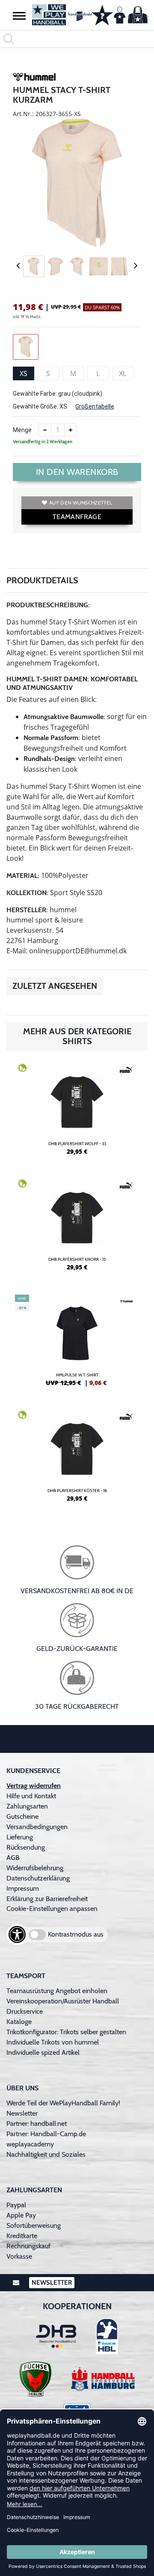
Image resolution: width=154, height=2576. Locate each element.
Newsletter (22, 2113)
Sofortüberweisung (34, 2225)
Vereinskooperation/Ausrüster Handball (63, 2001)
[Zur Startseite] (58, 15)
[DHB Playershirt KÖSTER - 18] (77, 1460)
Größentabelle (95, 406)
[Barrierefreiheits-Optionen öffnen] (17, 1934)
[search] (77, 39)
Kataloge (19, 2022)
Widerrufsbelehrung (35, 1868)
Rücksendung (26, 1847)
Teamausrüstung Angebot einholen (57, 1991)
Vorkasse (19, 2256)
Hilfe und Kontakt (31, 1796)
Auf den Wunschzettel (81, 503)
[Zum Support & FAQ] (102, 14)
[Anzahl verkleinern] (45, 430)
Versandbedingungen (37, 1827)
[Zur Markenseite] (34, 78)
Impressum (23, 1888)
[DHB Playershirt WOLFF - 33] (77, 1113)
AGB (13, 1858)
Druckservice (25, 2011)
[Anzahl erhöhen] (71, 430)
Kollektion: (27, 893)
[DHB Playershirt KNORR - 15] (77, 1228)
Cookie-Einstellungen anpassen (52, 1909)
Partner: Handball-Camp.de (46, 2134)
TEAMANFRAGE (77, 517)
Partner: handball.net (37, 2124)
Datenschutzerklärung (38, 1878)
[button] (19, 15)
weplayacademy (30, 2144)
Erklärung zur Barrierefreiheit (47, 1899)
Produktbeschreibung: (48, 605)
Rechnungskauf (28, 2246)
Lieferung (20, 1837)
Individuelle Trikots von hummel (53, 2042)
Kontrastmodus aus (76, 1934)
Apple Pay (21, 2215)
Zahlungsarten (27, 1806)
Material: (23, 876)
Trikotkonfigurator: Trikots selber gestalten (66, 2032)
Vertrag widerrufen (34, 1786)
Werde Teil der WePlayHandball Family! (63, 2103)
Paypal (16, 2205)
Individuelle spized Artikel (43, 2052)
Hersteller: (27, 910)
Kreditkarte (22, 2236)
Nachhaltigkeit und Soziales (46, 2154)
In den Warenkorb (77, 472)
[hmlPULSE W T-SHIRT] (77, 1344)
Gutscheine (22, 1816)
